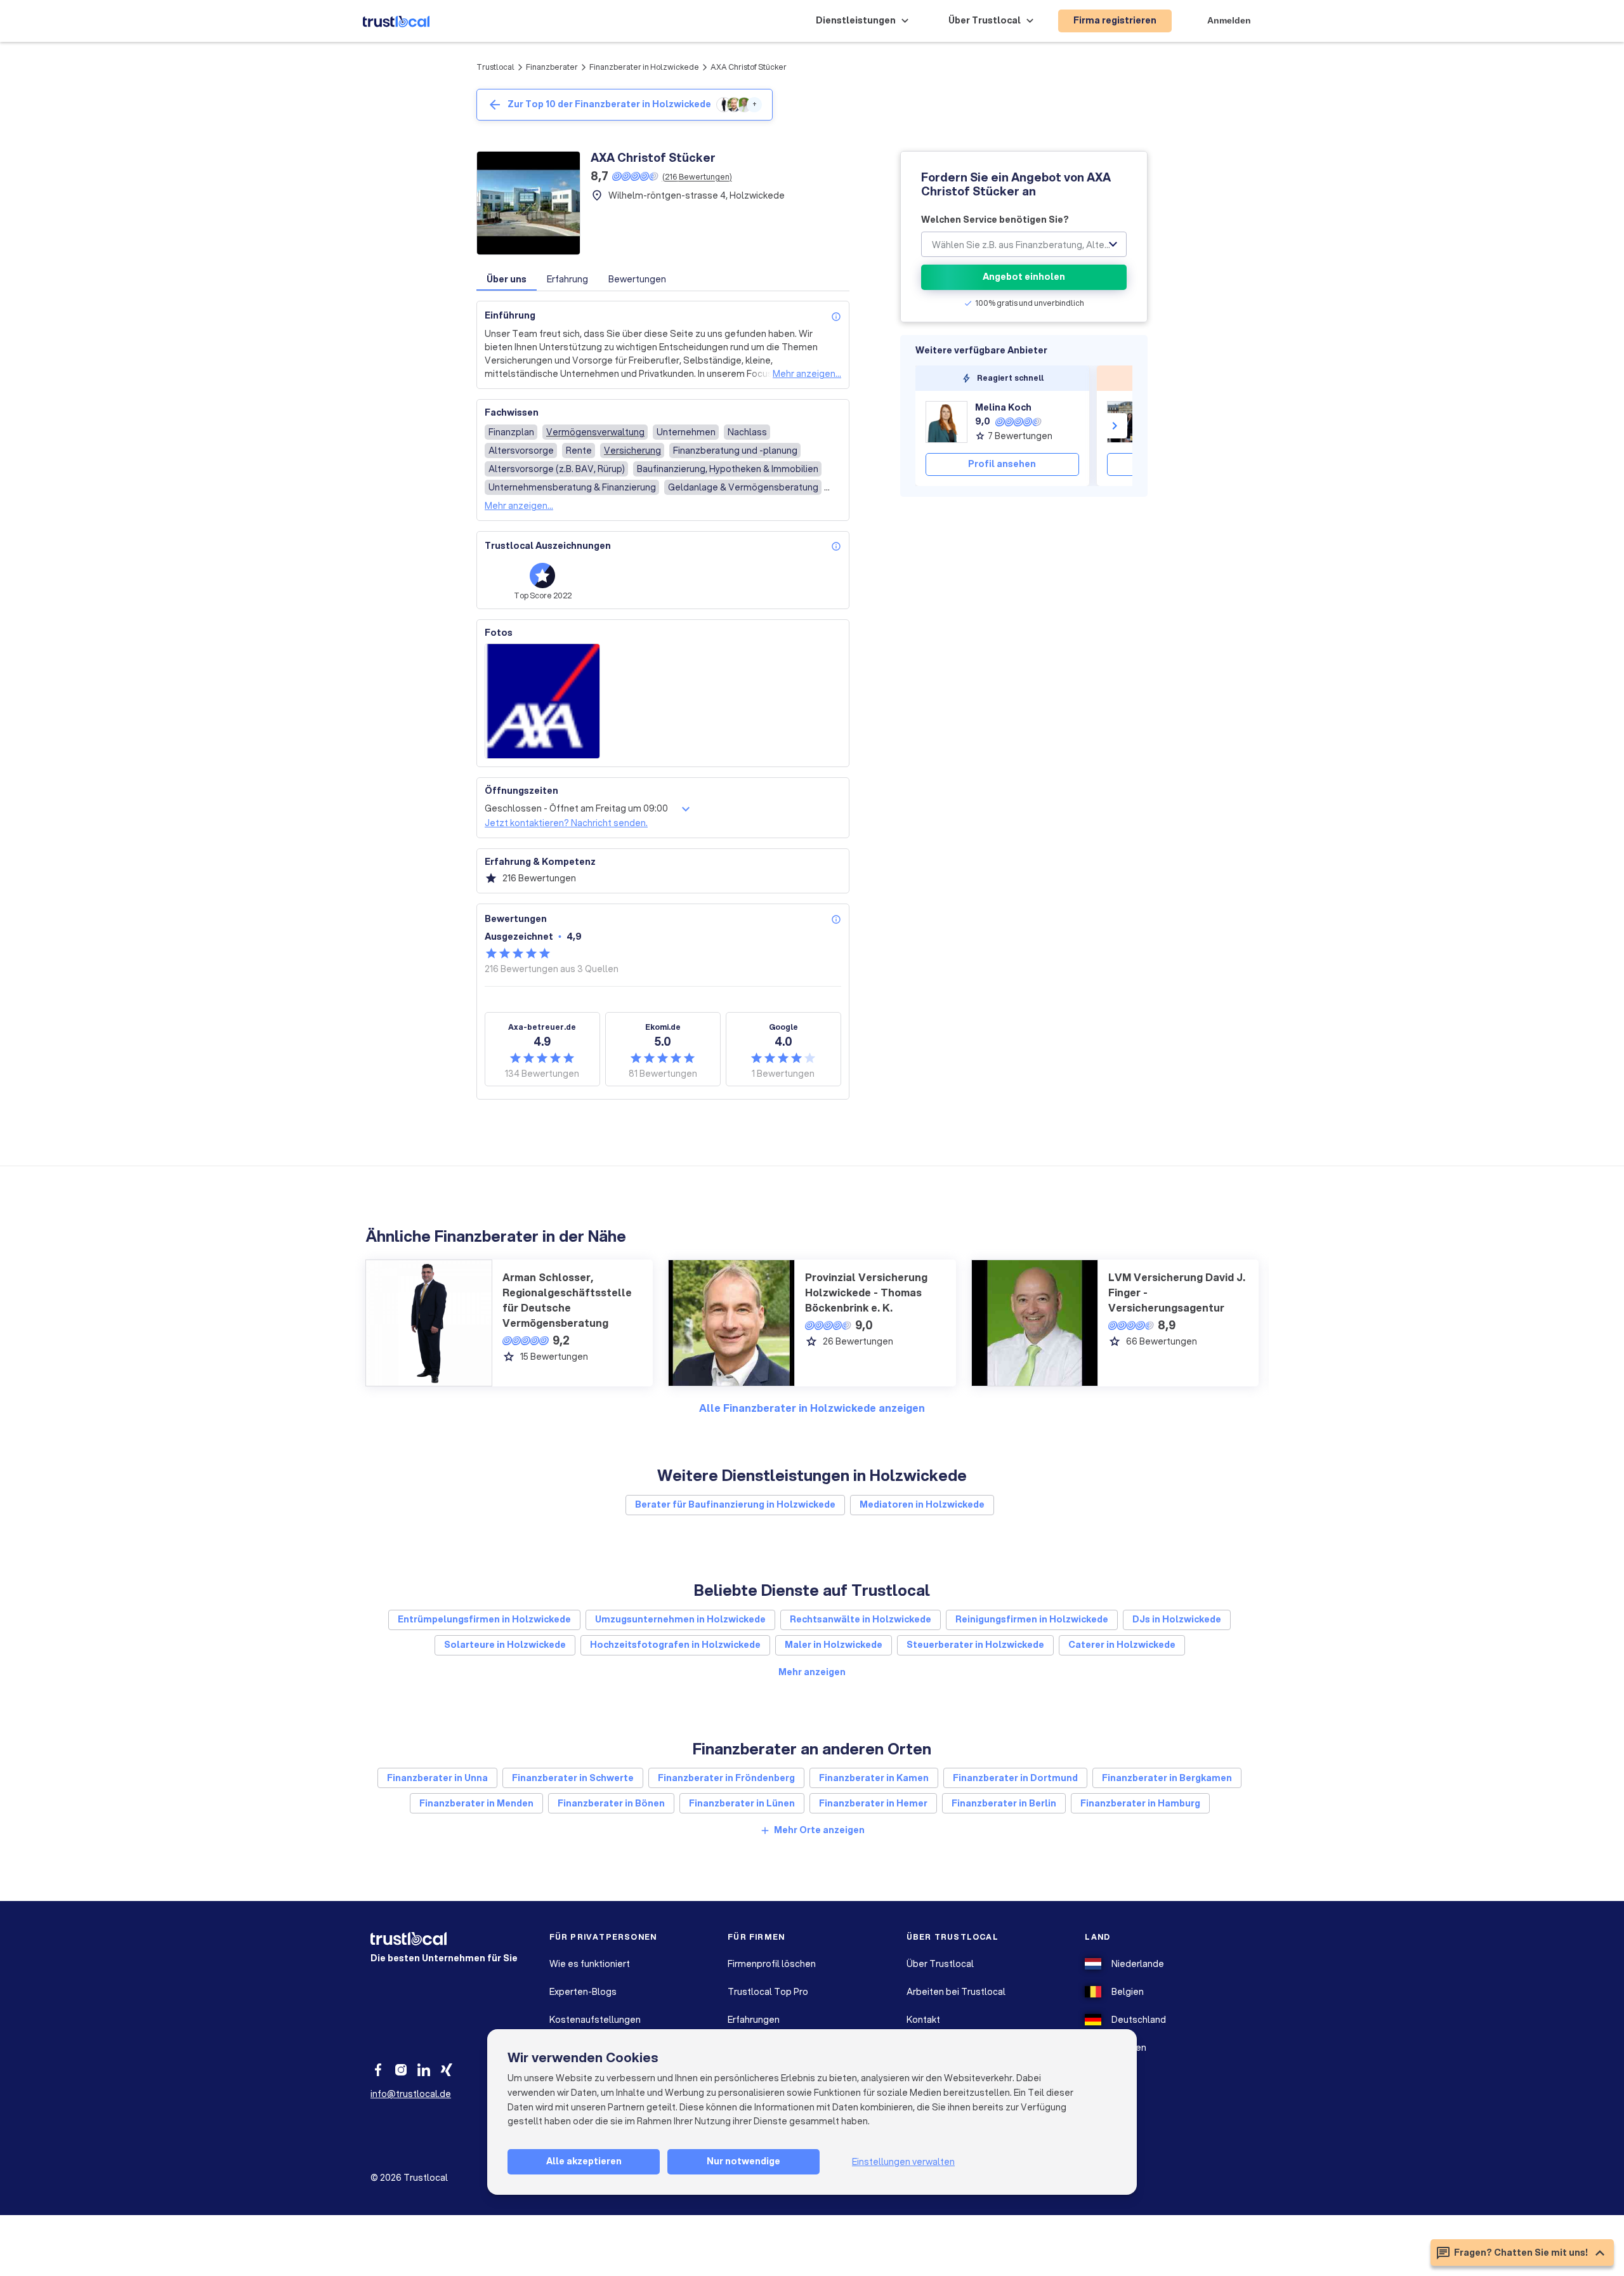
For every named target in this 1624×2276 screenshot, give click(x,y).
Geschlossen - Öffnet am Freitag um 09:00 (576, 808)
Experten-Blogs (583, 1992)
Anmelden (1229, 20)
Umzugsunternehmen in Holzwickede (680, 1619)
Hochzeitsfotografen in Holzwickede (675, 1645)
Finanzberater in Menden (476, 1803)
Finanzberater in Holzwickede (644, 67)
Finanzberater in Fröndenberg (726, 1778)
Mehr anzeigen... (807, 374)
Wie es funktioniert (590, 1964)
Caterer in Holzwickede (1122, 1645)
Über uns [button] (507, 279)
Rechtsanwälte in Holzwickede (861, 1619)
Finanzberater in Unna (437, 1778)
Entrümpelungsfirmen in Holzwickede (484, 1619)
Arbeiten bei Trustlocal (956, 1992)
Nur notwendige (743, 2161)
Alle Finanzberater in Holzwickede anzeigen (812, 1408)
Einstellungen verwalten (903, 2162)
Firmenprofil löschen (772, 1964)
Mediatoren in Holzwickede (922, 1504)
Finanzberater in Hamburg (1140, 1803)
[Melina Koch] (946, 422)
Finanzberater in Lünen (742, 1803)
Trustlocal (495, 67)
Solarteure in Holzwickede (505, 1645)
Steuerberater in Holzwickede (975, 1645)
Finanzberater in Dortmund (1015, 1778)
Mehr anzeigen (812, 1672)
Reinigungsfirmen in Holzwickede (1032, 1619)
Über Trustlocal (940, 1964)
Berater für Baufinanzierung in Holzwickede (735, 1504)
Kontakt (923, 2020)
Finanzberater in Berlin (1004, 1803)
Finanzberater (552, 67)
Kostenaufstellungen (595, 2020)
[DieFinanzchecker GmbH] (1128, 422)
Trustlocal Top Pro (768, 1992)
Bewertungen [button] (637, 279)
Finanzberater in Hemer (873, 1803)
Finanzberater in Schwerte (573, 1778)
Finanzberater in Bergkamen (1167, 1778)
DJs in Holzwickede (1177, 1619)
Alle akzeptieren (584, 2161)
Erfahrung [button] (567, 279)
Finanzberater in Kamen (874, 1778)
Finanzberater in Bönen (611, 1803)
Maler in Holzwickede (834, 1645)
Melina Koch (1003, 407)
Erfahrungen (754, 2020)
